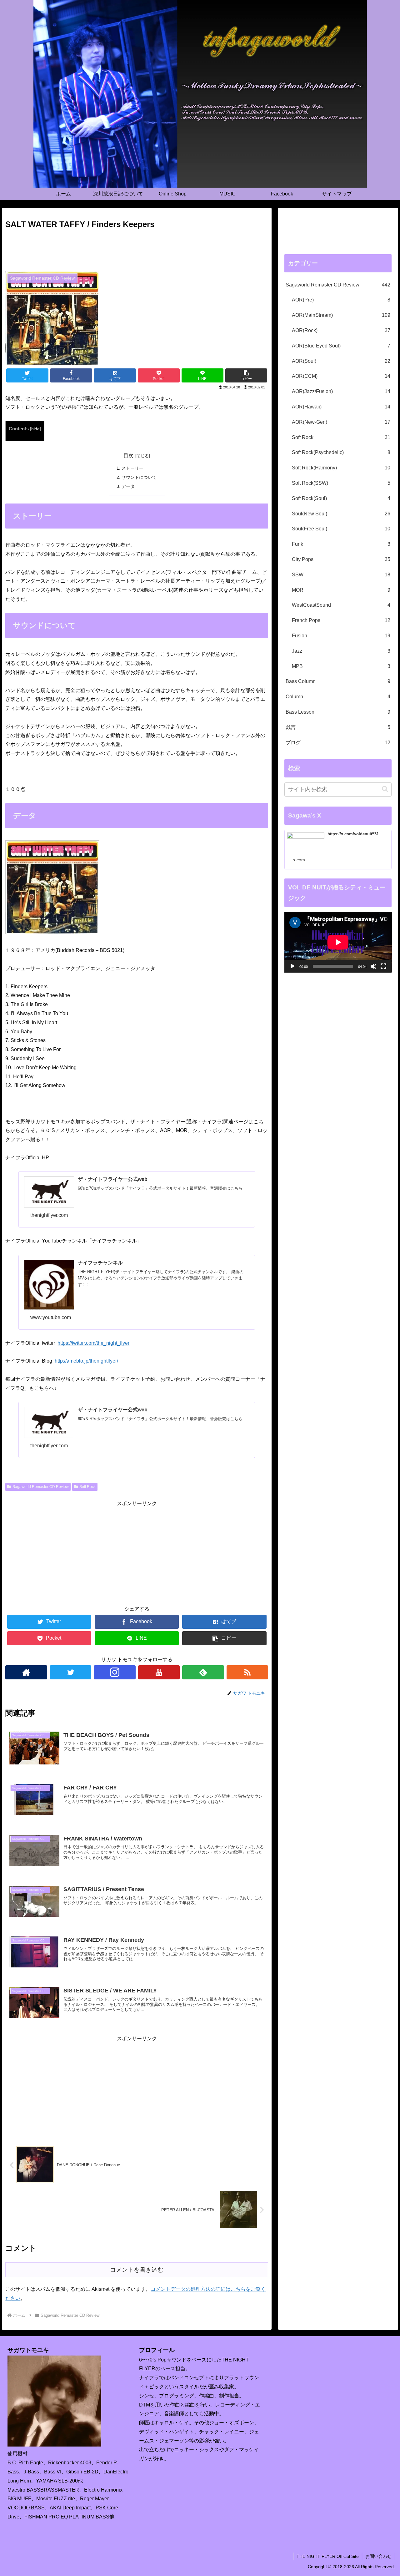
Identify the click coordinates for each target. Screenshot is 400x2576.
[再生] (292, 966)
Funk (341, 544)
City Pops (341, 559)
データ (128, 486)
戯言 (338, 727)
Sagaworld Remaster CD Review (41, 1487)
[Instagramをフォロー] (115, 1672)
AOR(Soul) (341, 361)
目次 (128, 455)
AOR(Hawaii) (341, 407)
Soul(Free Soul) (341, 529)
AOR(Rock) (341, 330)
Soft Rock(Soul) (341, 498)
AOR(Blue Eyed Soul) (341, 346)
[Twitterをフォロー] (70, 1672)
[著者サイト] (26, 1672)
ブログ (338, 743)
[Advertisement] (137, 249)
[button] (385, 789)
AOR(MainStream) (341, 315)
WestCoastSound (341, 605)
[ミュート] (373, 966)
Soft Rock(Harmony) (341, 468)
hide (35, 429)
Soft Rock (87, 1487)
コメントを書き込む (137, 2270)
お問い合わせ (378, 2556)
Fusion (341, 636)
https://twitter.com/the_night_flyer (93, 1343)
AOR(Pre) (341, 300)
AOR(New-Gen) (341, 422)
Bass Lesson (338, 712)
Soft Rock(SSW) (341, 483)
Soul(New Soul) (341, 514)
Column (338, 697)
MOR (341, 590)
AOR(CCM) (341, 376)
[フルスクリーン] (383, 966)
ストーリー (132, 468)
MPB (341, 666)
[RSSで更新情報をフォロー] (247, 1672)
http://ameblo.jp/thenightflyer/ (86, 1361)
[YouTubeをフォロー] (159, 1672)
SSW (341, 575)
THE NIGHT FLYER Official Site (328, 2556)
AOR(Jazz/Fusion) (341, 391)
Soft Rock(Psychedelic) (341, 452)
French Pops (341, 620)
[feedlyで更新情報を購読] (203, 1672)
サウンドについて (139, 477)
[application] (338, 942)
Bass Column (338, 681)
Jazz (341, 651)
